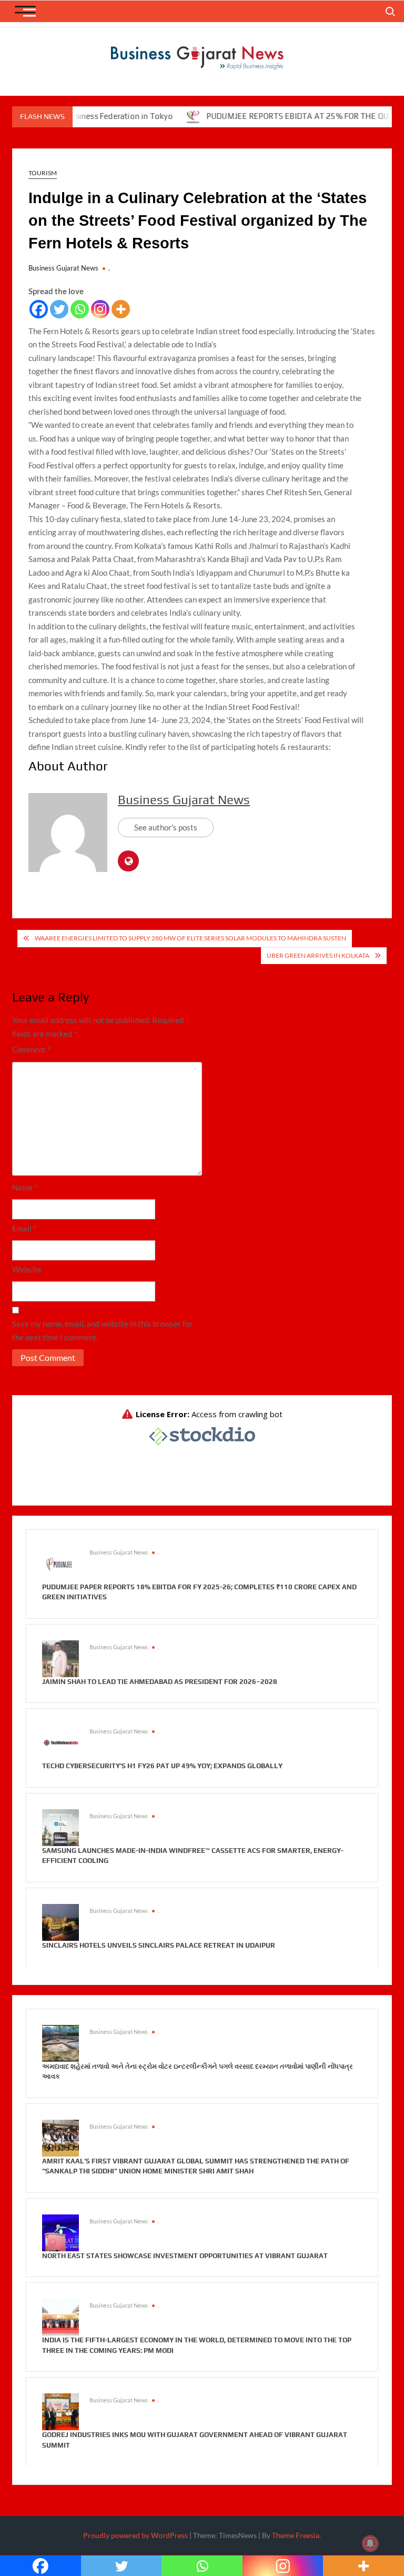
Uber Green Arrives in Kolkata (318, 955)
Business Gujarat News (63, 268)
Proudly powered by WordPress (135, 2535)
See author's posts (166, 827)
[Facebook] (39, 309)
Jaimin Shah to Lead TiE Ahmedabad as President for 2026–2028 (160, 1682)
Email (24, 1228)
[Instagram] (100, 309)
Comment (31, 1049)
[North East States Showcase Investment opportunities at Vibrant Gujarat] (60, 2232)
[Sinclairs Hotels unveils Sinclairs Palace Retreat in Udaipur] (60, 1921)
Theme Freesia (296, 2535)
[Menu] (25, 14)
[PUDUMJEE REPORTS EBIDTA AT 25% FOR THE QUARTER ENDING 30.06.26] (164, 116)
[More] (121, 309)
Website (27, 1269)
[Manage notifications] (370, 2543)
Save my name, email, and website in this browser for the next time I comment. (102, 1330)
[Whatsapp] (80, 309)
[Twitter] (59, 309)
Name (25, 1187)
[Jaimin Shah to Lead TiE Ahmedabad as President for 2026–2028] (60, 1657)
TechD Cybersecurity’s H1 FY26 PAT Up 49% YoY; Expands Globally (162, 1766)
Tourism (43, 173)
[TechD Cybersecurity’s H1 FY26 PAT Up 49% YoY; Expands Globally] (60, 1742)
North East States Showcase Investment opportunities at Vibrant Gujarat (185, 2256)
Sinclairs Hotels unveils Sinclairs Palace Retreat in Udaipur (159, 1945)
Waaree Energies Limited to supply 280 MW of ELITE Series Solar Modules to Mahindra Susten (190, 938)
